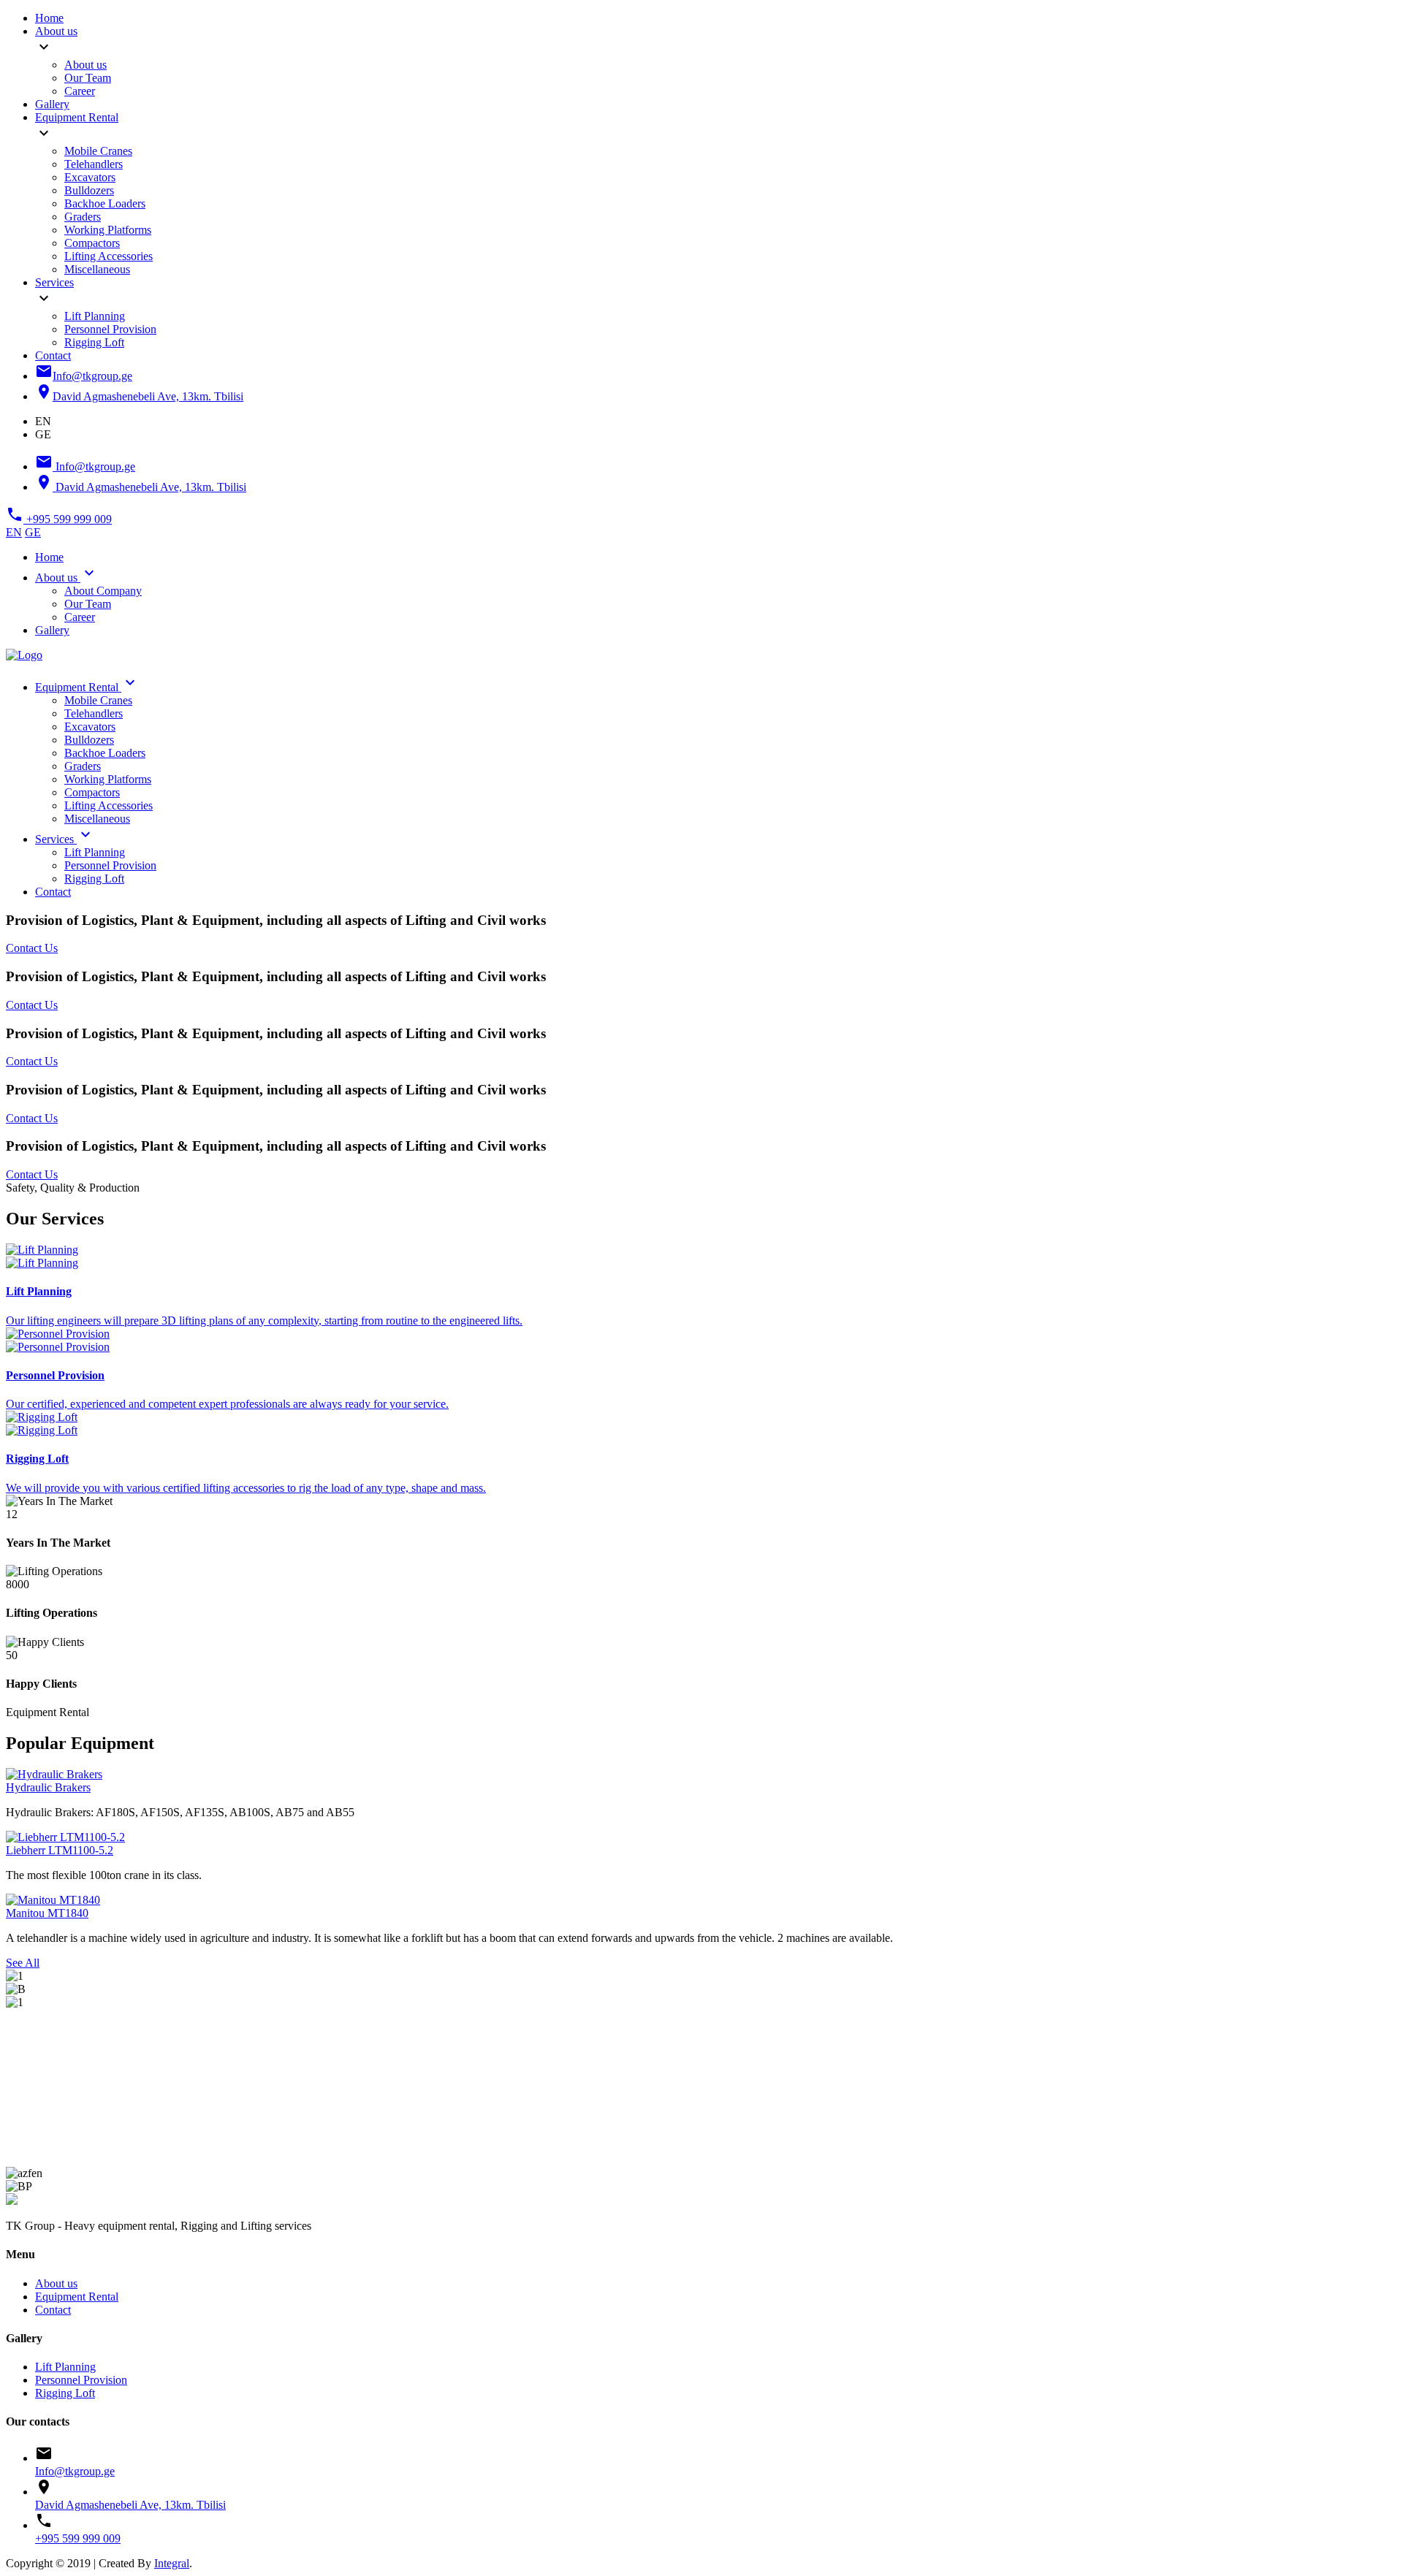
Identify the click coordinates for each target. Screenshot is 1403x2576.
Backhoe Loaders (105, 203)
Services (54, 282)
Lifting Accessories (109, 256)
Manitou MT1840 (47, 1913)
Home (49, 18)
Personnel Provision (110, 329)
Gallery (52, 104)
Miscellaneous (97, 269)
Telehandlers (94, 164)
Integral (172, 2563)
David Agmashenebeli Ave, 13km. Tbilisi (130, 2505)
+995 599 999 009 (78, 2538)
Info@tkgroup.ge (75, 2471)
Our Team (88, 78)
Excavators (90, 177)
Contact (53, 355)
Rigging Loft (94, 342)
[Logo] (24, 655)
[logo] (12, 2201)
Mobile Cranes (98, 151)
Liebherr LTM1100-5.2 (60, 1850)
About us (56, 31)
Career (80, 91)
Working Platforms (108, 230)
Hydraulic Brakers (48, 1787)
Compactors (92, 243)
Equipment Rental (77, 117)
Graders (83, 217)
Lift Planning (95, 316)
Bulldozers (89, 190)
